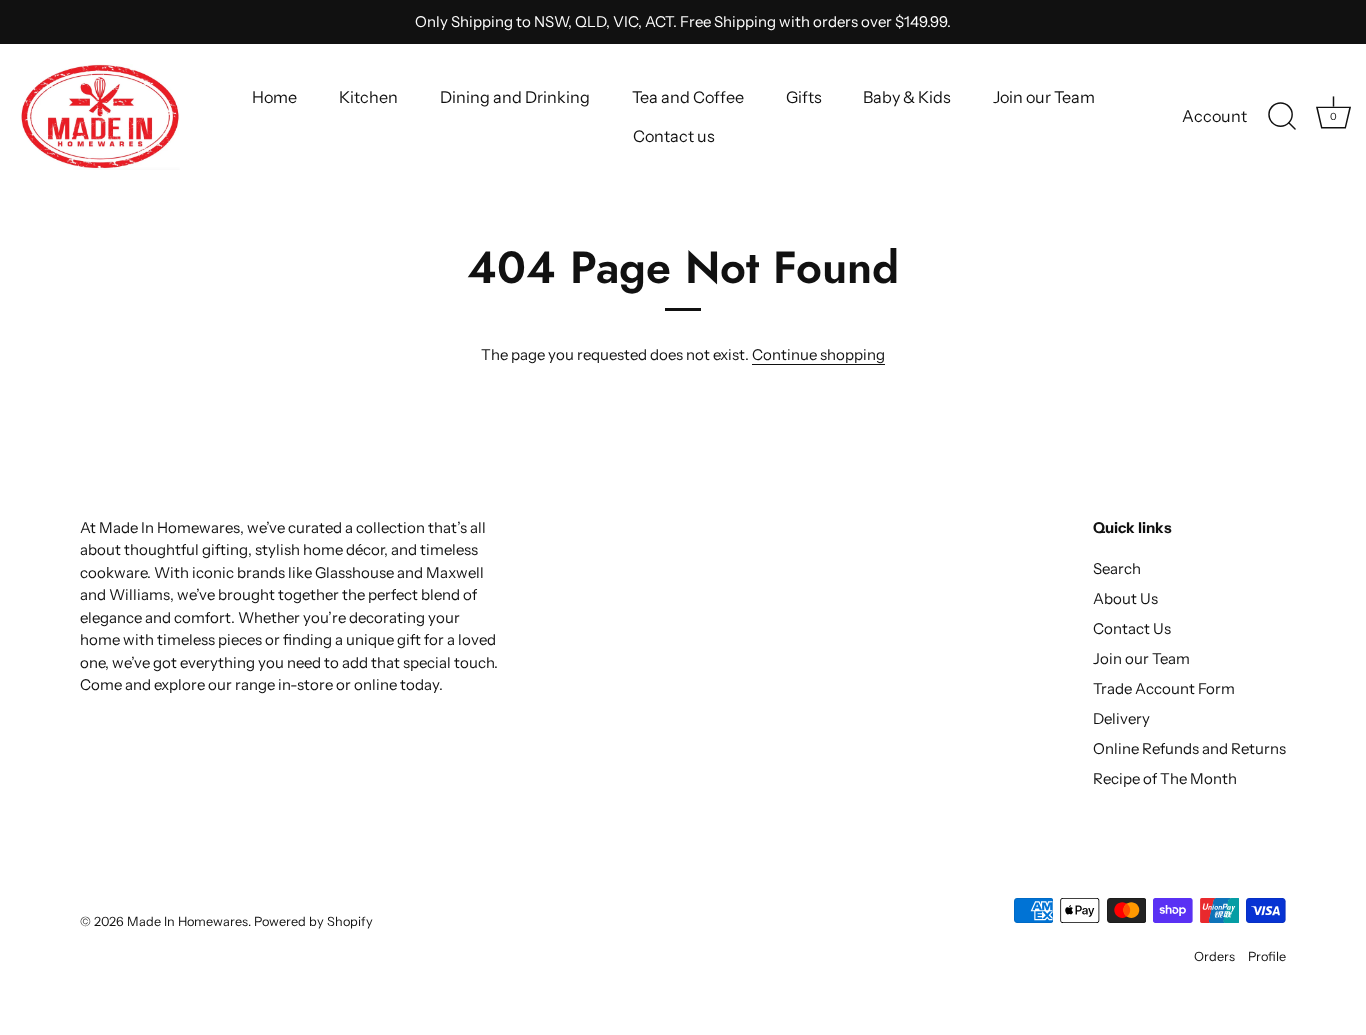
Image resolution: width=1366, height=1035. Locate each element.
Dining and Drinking (515, 97)
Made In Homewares (187, 921)
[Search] (1282, 117)
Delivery (1121, 718)
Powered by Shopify (313, 921)
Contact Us (1132, 628)
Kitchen (368, 97)
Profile (1267, 956)
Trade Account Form (1164, 688)
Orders (1214, 956)
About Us (1125, 598)
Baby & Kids (907, 97)
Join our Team (1044, 97)
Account (1214, 116)
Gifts (804, 97)
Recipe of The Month (1165, 778)
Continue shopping (818, 354)
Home (274, 97)
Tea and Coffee (688, 97)
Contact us (674, 136)
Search (1117, 568)
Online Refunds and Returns (1189, 748)
